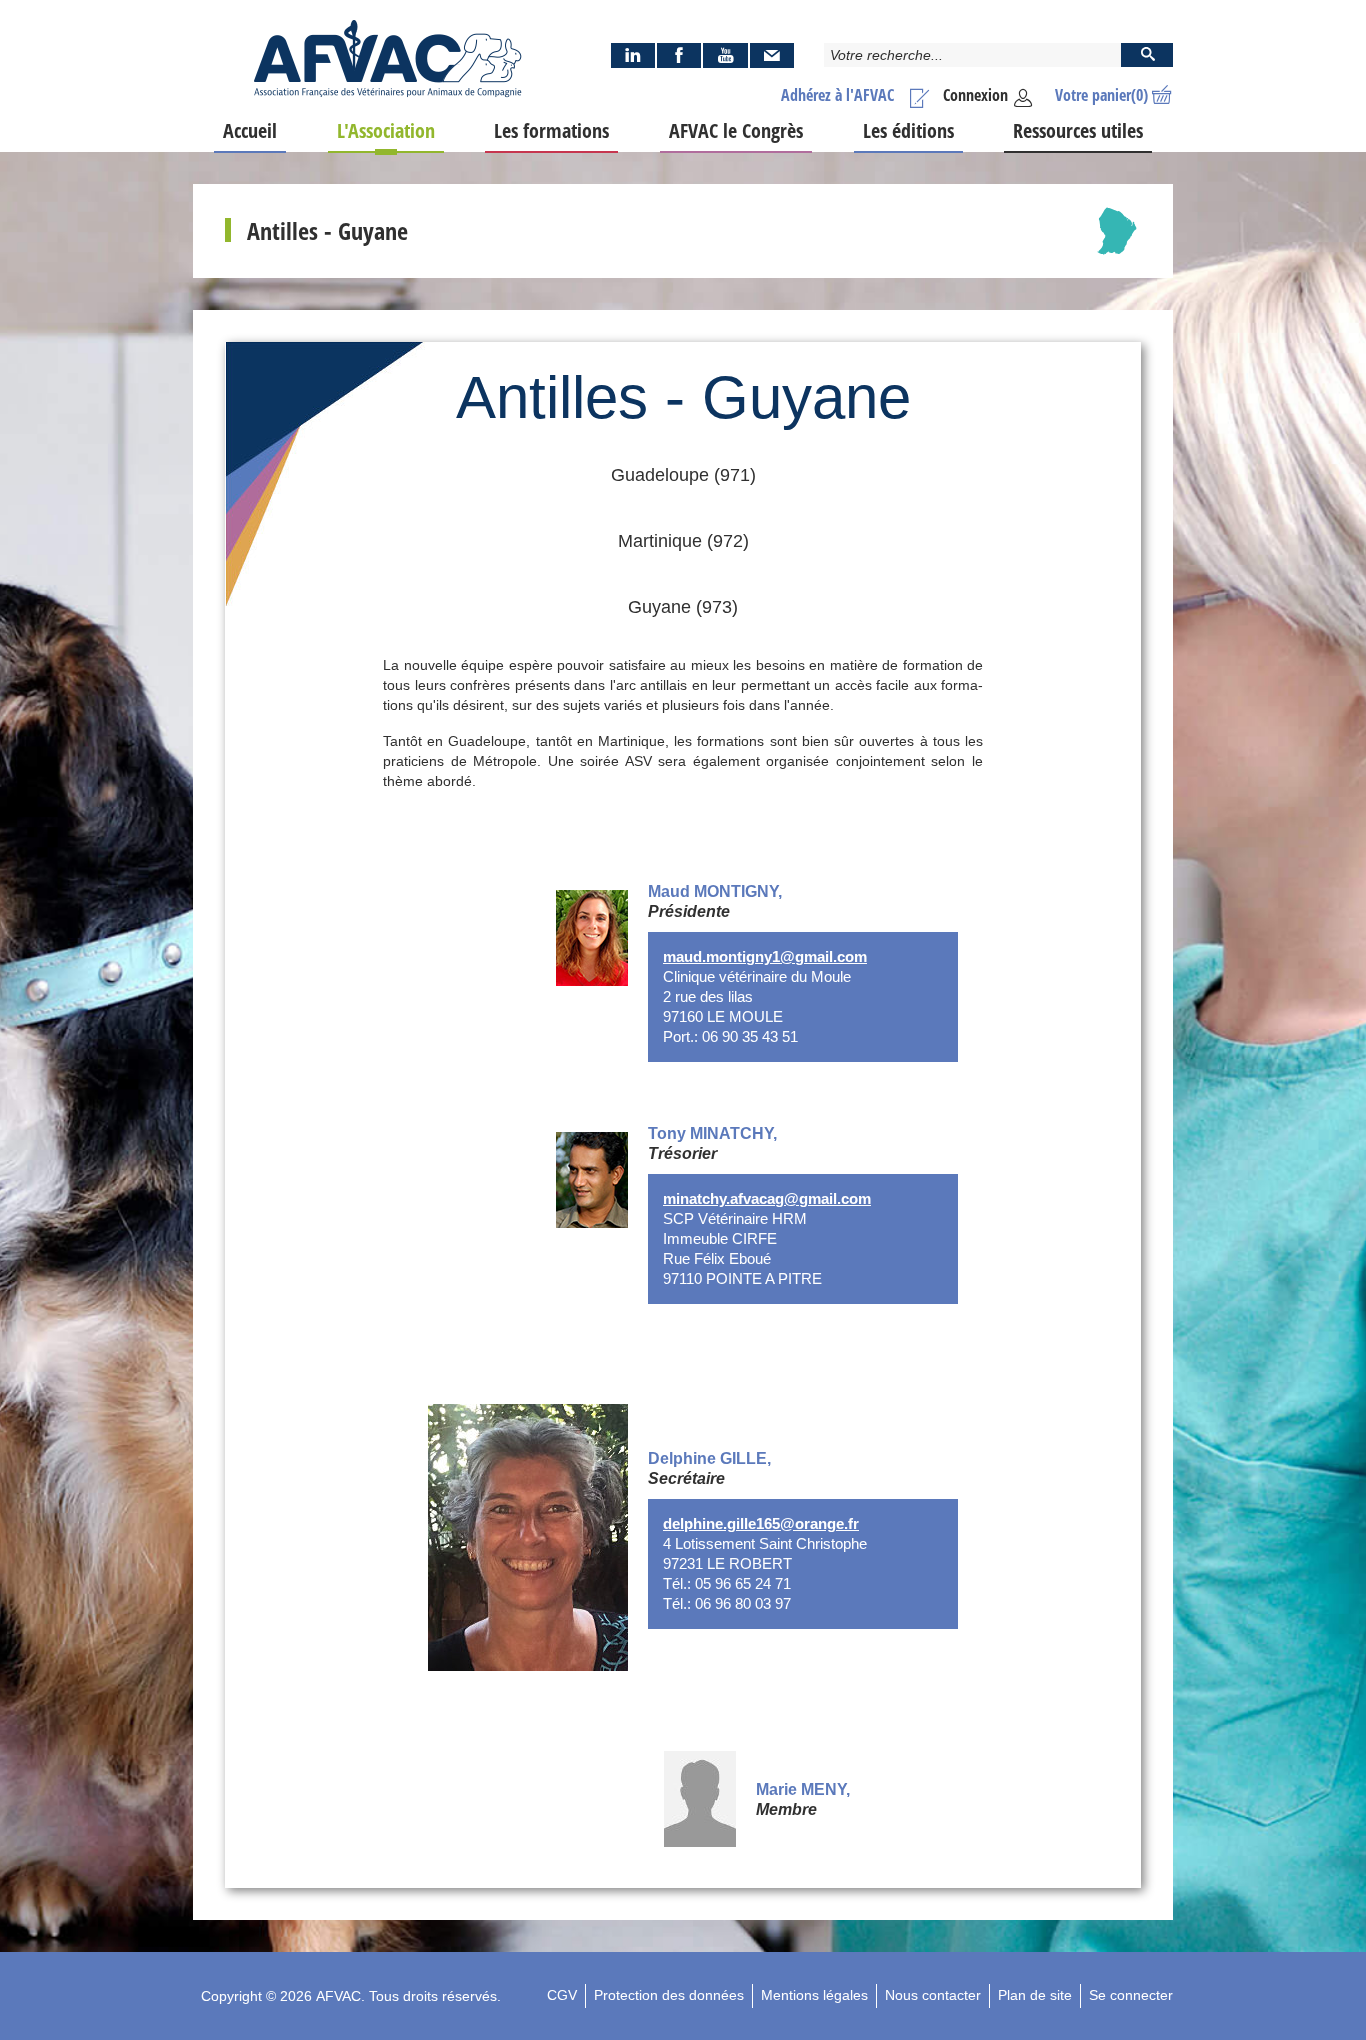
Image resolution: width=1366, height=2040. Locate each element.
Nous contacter (933, 1995)
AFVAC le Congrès (736, 130)
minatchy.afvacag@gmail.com (767, 1199)
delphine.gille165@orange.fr (761, 1524)
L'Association (386, 130)
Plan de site (1035, 1995)
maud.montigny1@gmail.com (765, 957)
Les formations (551, 130)
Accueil (250, 130)
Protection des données (669, 1995)
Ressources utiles (1078, 130)
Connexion (975, 95)
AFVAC (338, 1996)
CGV (562, 1995)
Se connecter (1131, 1995)
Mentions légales (814, 1995)
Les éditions (908, 130)
